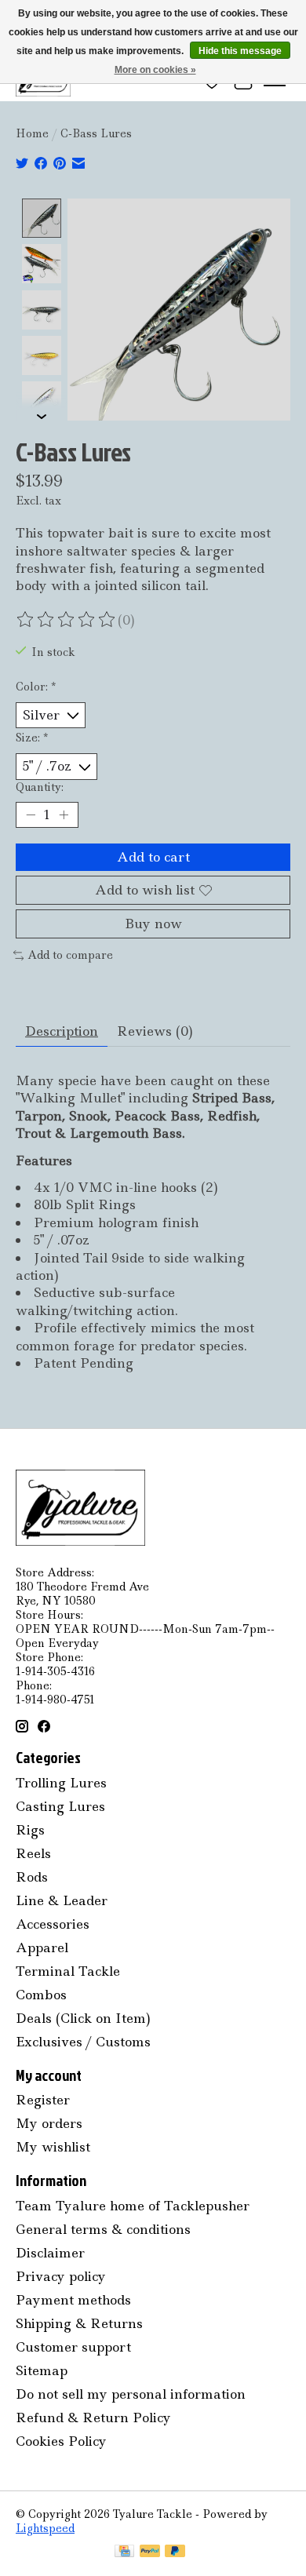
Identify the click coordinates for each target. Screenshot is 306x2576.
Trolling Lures (61, 1783)
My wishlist (53, 2147)
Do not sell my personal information (131, 2394)
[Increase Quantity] (64, 814)
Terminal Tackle (68, 1971)
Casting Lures (60, 1806)
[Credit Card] (124, 2552)
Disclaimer (50, 2253)
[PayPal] (150, 2552)
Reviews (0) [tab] (155, 1031)
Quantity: (40, 787)
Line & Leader (62, 1900)
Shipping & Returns (79, 2323)
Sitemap (42, 2370)
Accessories (53, 1924)
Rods (32, 1877)
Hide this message (240, 51)
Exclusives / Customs (83, 2042)
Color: (36, 687)
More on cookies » (155, 70)
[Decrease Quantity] (31, 814)
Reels (33, 1853)
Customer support (73, 2347)
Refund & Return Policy (93, 2418)
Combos (41, 1995)
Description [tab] (62, 1031)
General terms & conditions (103, 2229)
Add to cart (153, 857)
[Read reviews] (67, 620)
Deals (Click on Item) (83, 2018)
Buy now (153, 924)
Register (43, 2100)
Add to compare (70, 955)
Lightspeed (45, 2528)
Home (32, 133)
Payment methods (73, 2300)
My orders (49, 2123)
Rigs (30, 1830)
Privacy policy (61, 2276)
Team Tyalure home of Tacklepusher (133, 2206)
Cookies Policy (61, 2441)
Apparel (42, 1947)
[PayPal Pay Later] (175, 2552)
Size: (32, 738)
